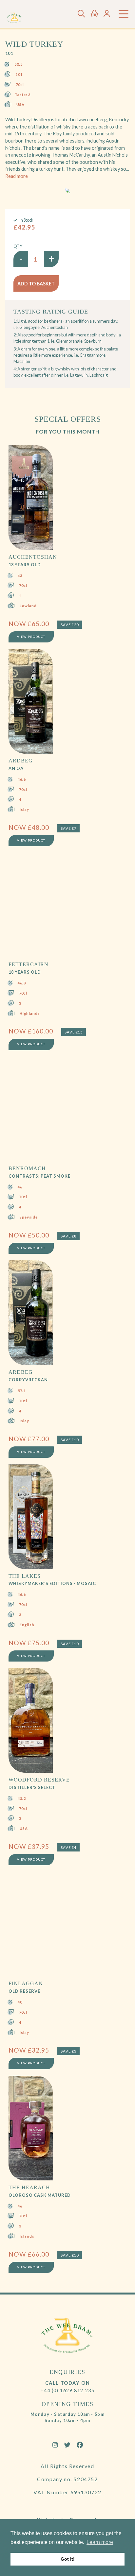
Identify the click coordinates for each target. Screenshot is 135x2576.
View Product (31, 637)
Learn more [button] (100, 2542)
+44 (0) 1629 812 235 (68, 2390)
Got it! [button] (68, 2559)
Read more (17, 176)
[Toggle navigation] (124, 14)
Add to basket (36, 284)
